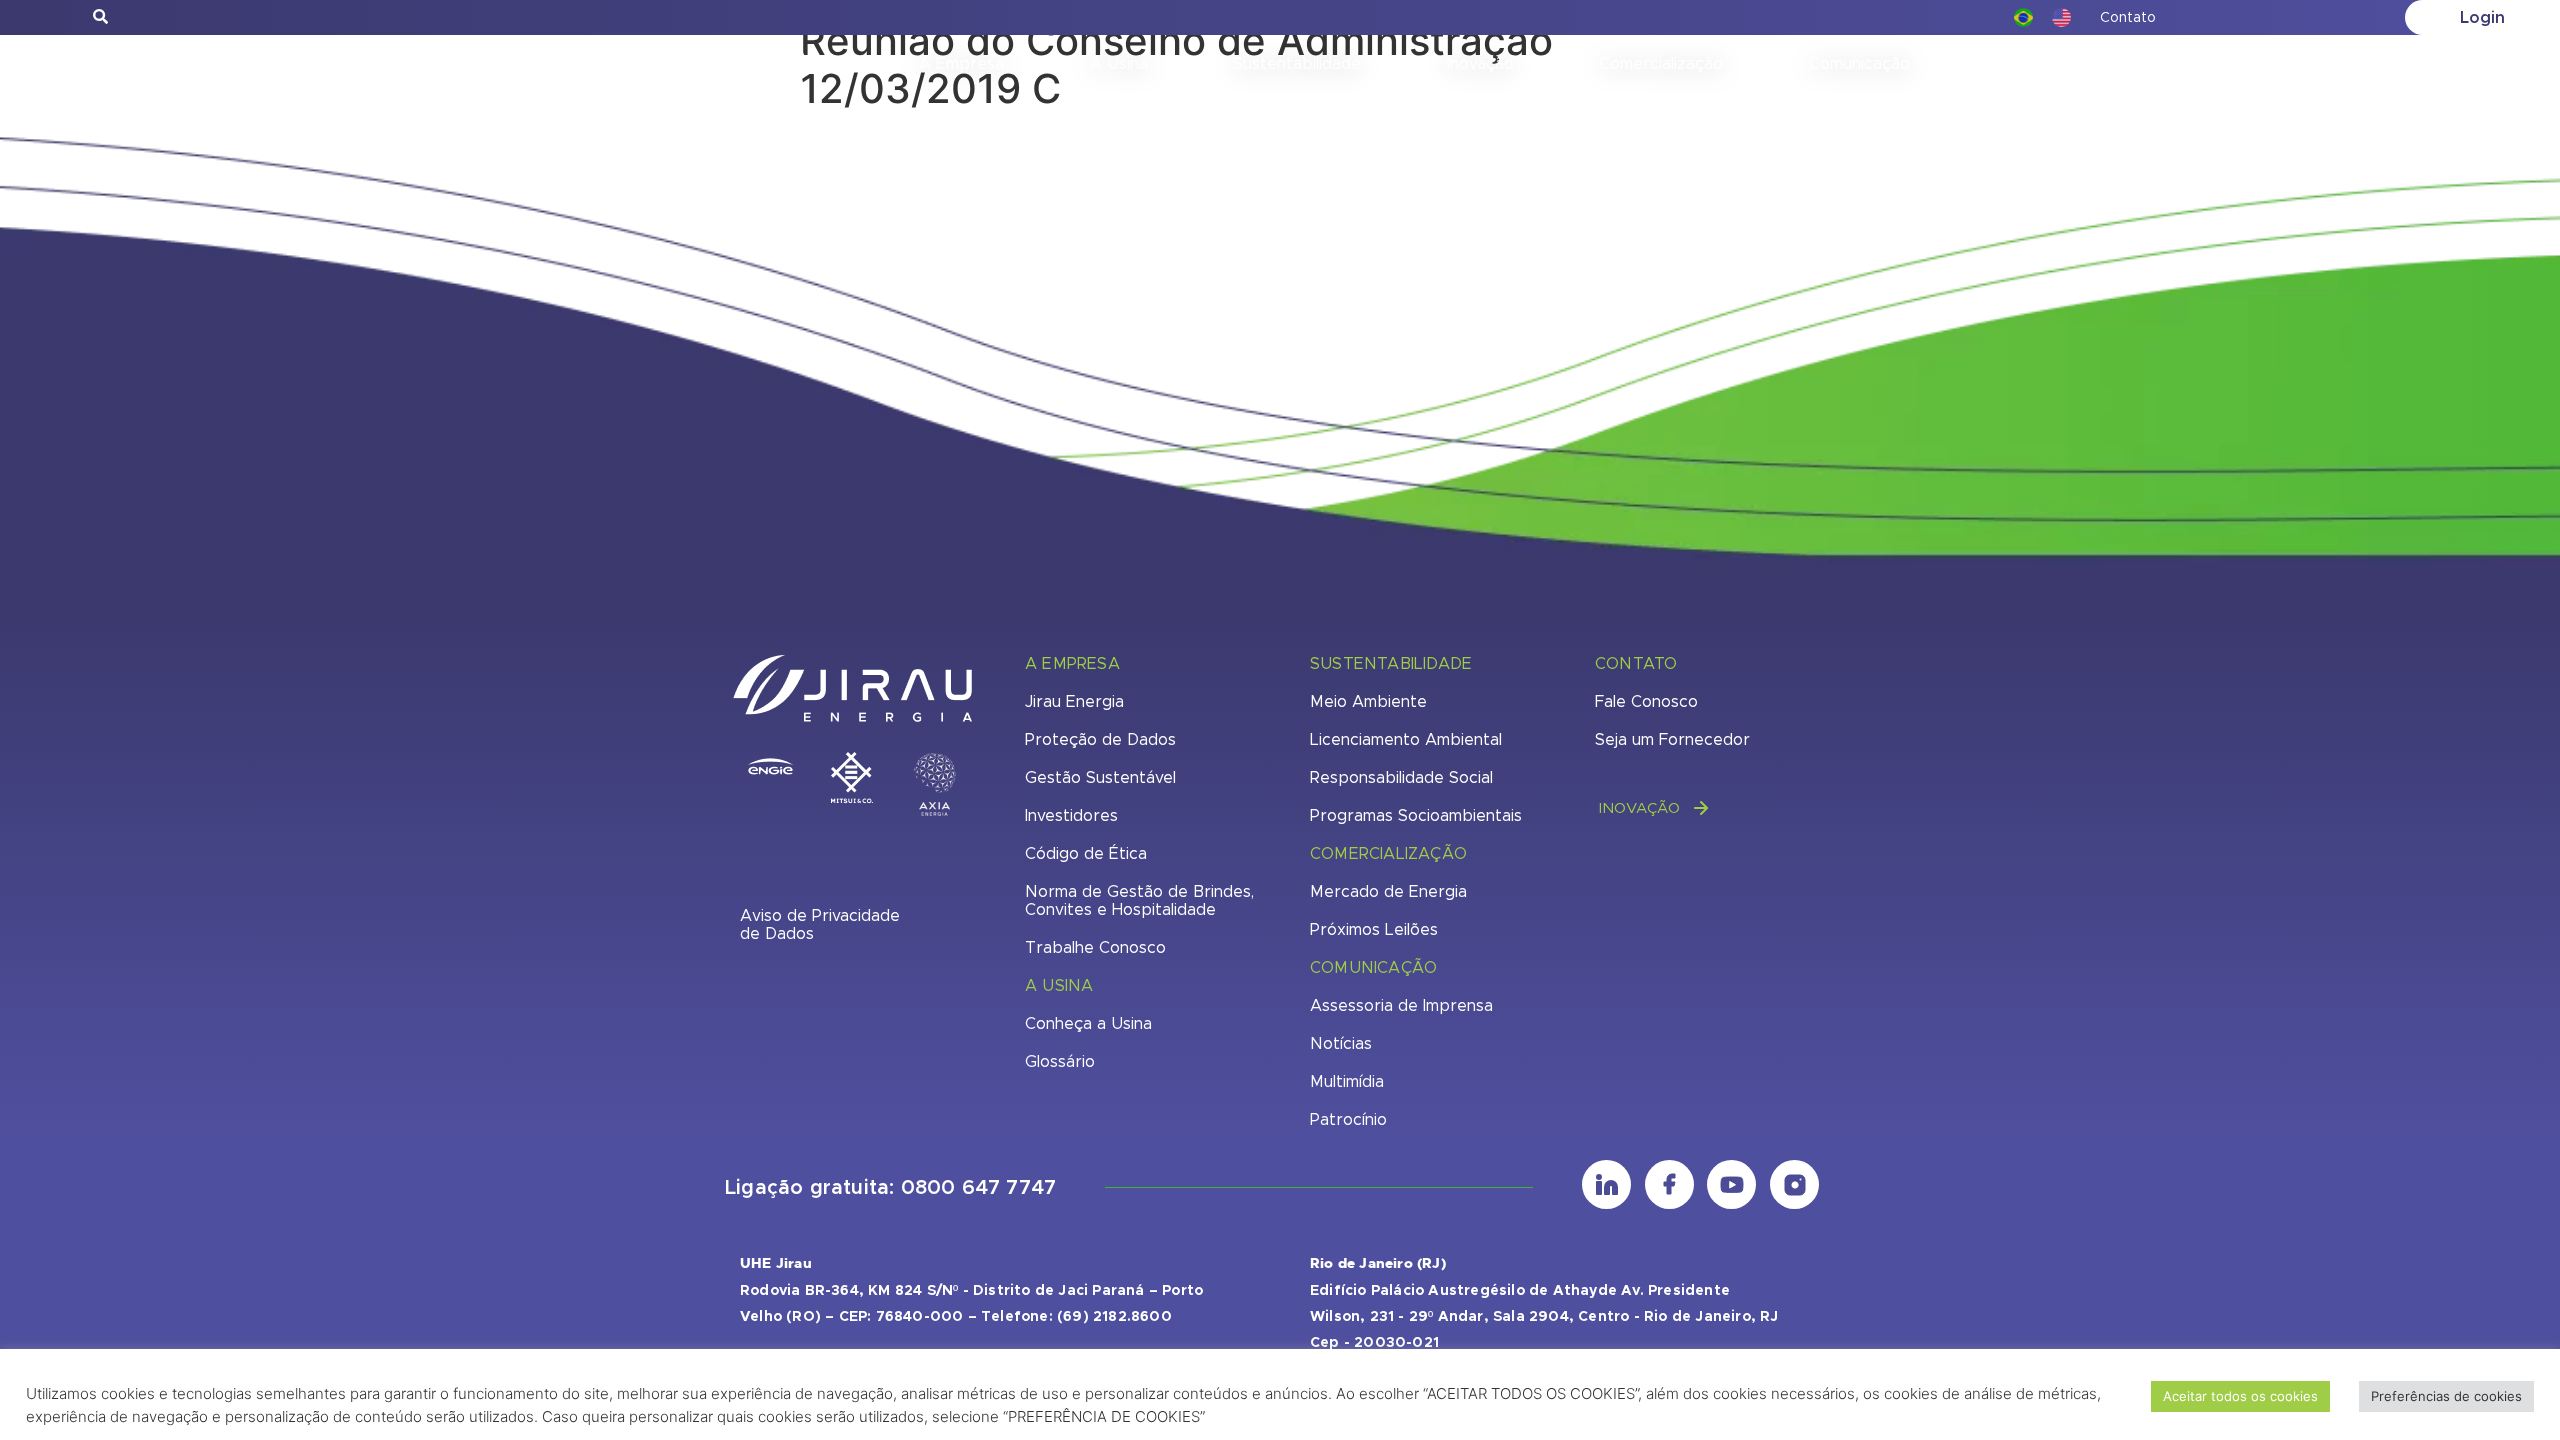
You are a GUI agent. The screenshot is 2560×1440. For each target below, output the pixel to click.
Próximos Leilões (1374, 930)
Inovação (1480, 64)
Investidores (1071, 816)
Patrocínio (1348, 1120)
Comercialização (1661, 64)
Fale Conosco (1646, 702)
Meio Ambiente (1368, 702)
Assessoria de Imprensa (1401, 1006)
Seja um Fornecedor (1672, 740)
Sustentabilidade (1297, 64)
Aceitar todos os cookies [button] (2240, 1396)
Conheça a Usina (1088, 1024)
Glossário (1060, 1062)
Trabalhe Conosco (1095, 948)
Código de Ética (1086, 854)
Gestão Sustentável (1100, 778)
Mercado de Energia (1388, 892)
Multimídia (1347, 1082)
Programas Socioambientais (1416, 816)
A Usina (1119, 64)
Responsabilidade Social (1401, 778)
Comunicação (1859, 64)
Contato (2128, 18)
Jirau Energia (1074, 702)
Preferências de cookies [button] (2446, 1396)
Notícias (1341, 1044)
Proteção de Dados (1100, 740)
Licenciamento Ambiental (1406, 740)
